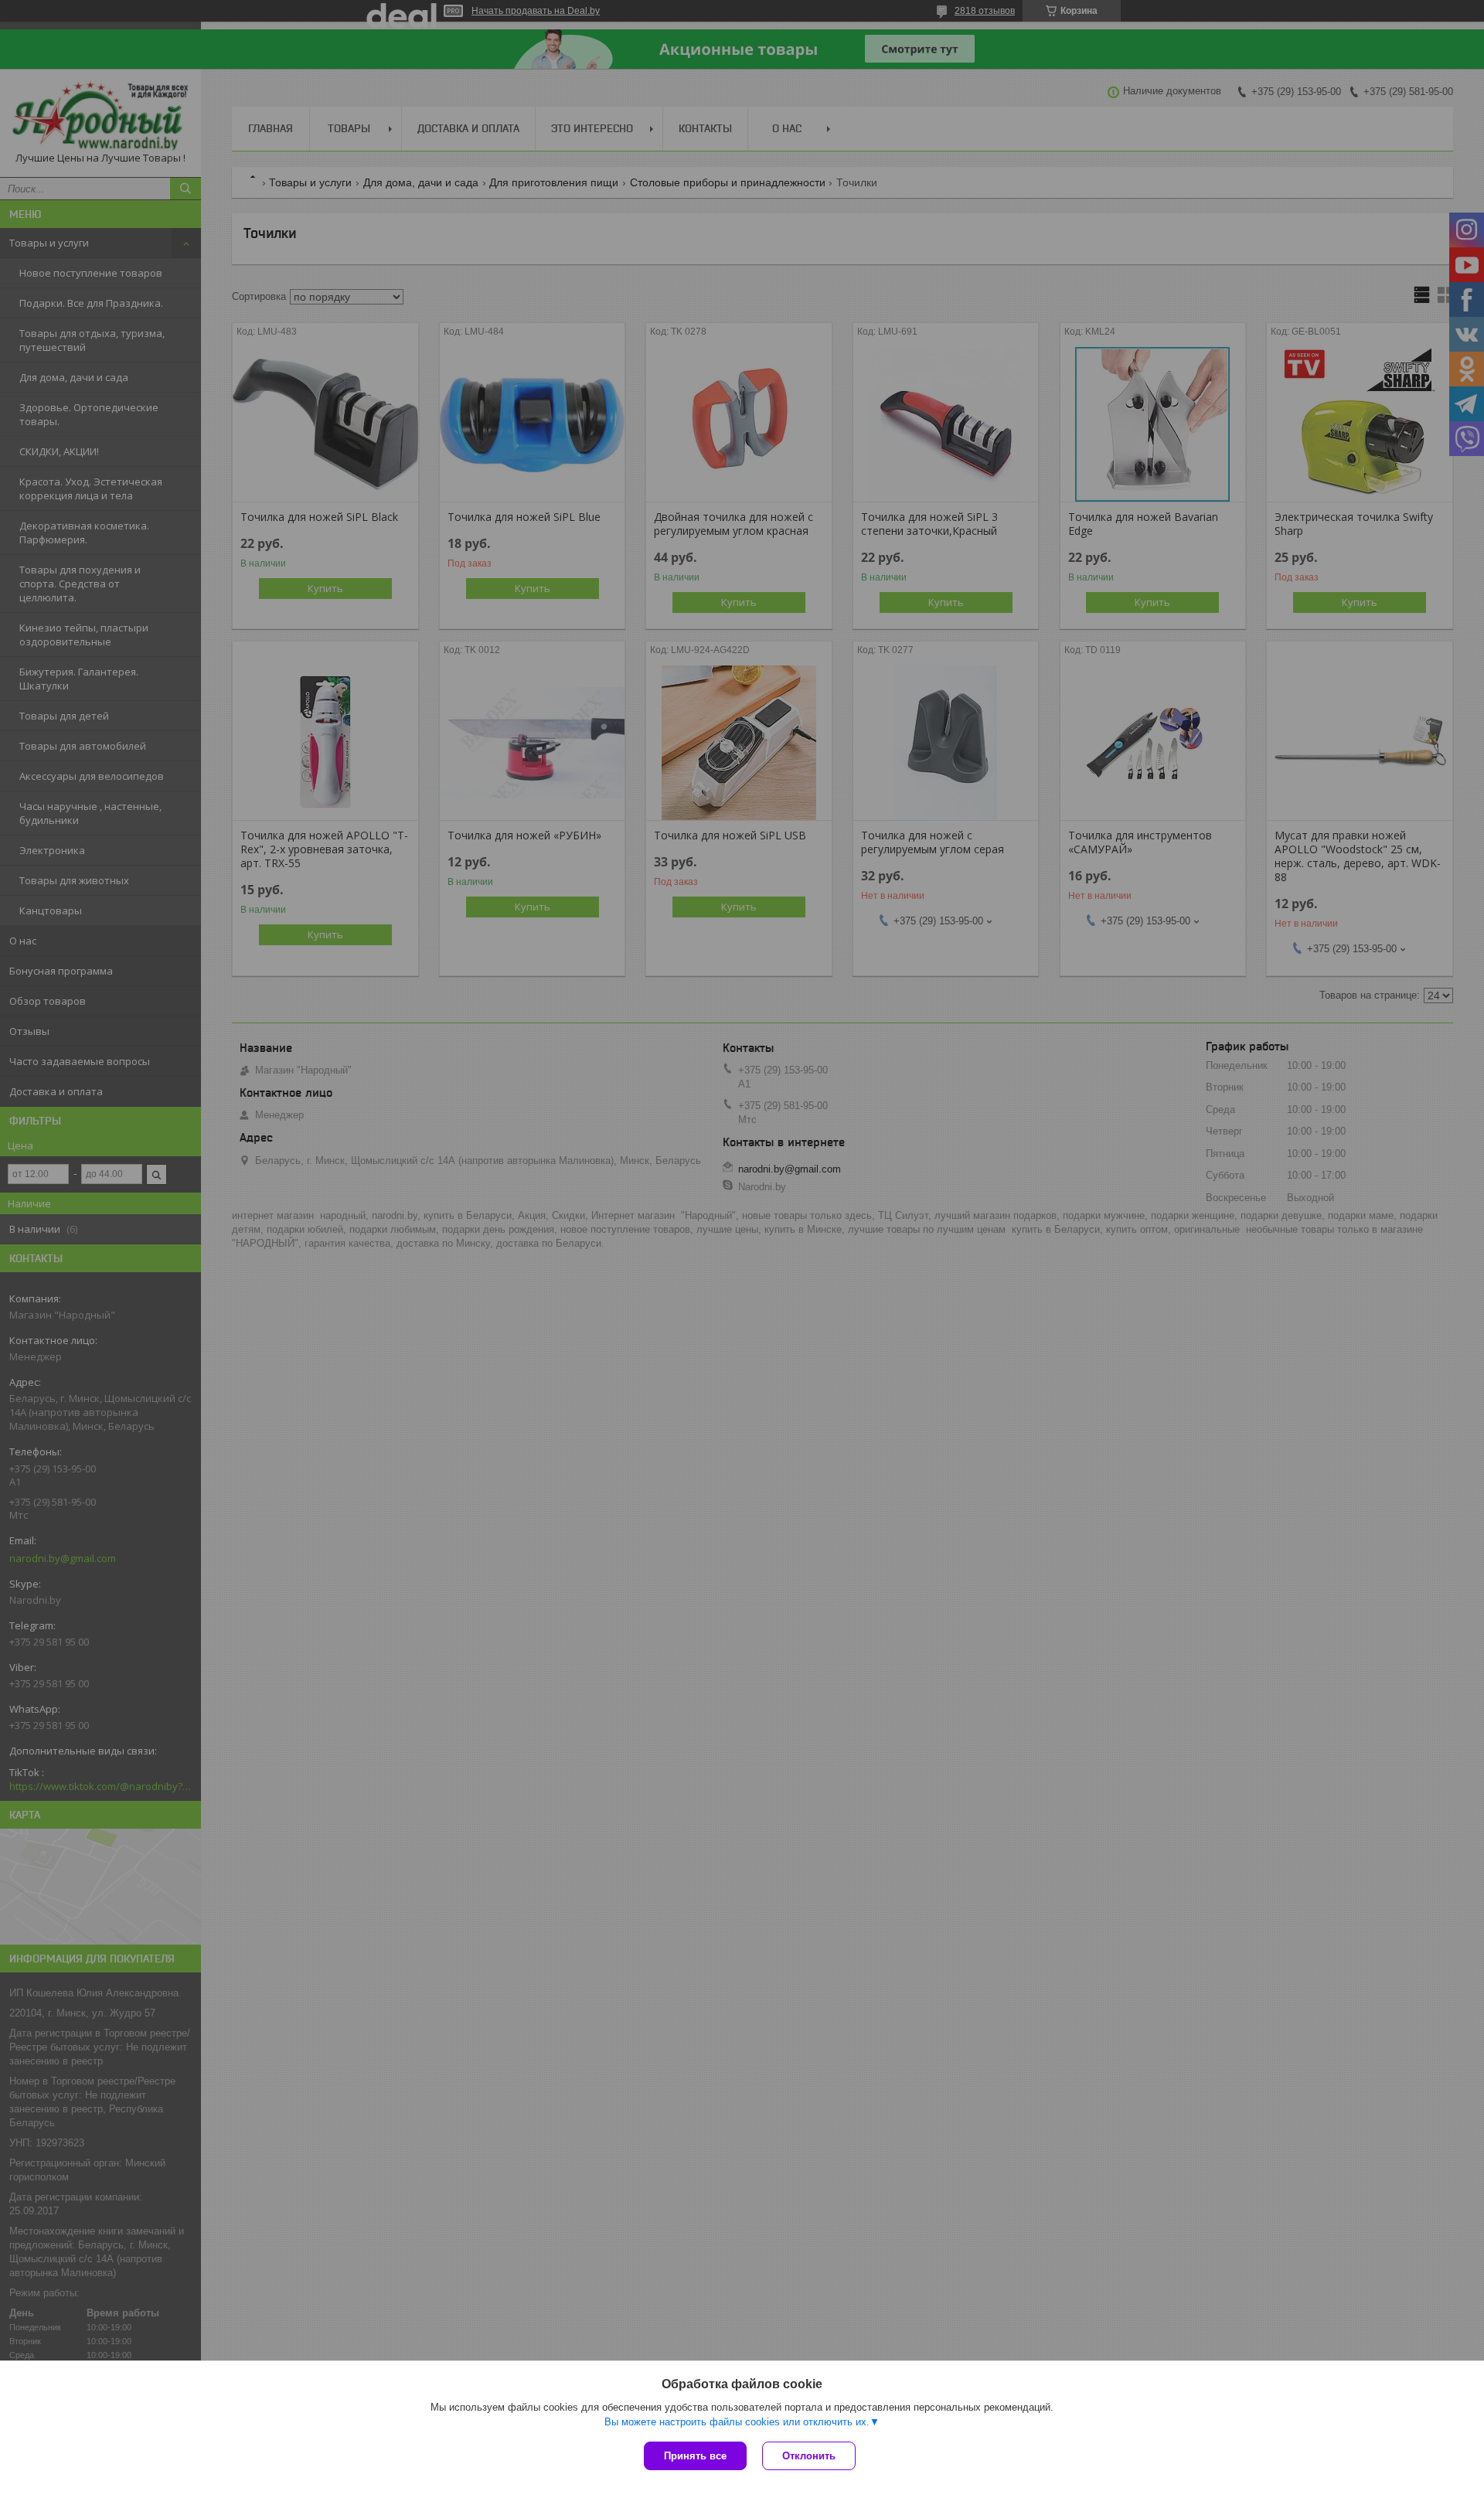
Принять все (695, 2456)
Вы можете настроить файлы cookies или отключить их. (737, 2422)
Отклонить (809, 2456)
